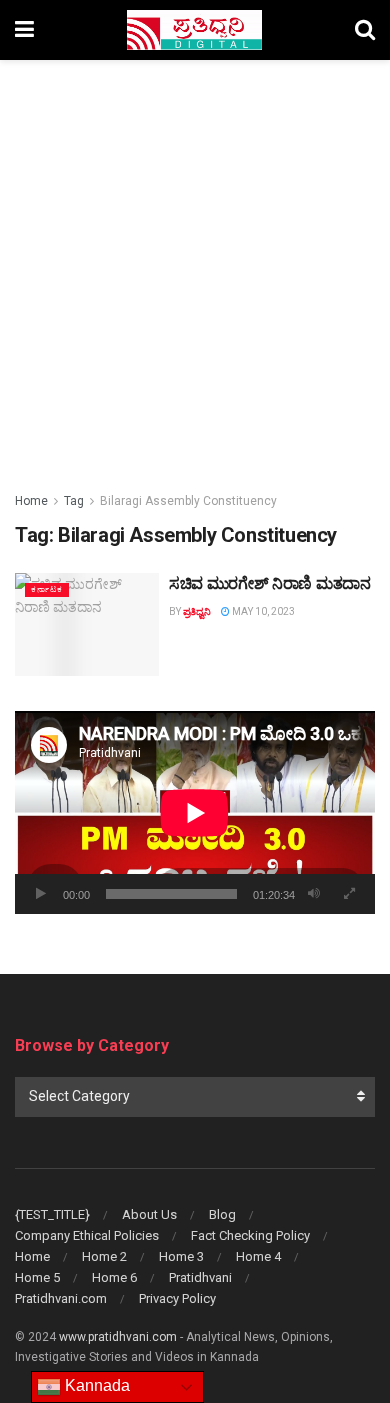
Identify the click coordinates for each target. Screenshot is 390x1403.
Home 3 (181, 1256)
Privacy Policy (177, 1298)
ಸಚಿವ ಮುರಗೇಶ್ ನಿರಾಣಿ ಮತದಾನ (270, 583)
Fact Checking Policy (250, 1235)
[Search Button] (365, 30)
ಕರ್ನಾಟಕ (47, 589)
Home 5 (37, 1277)
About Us (149, 1214)
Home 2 (104, 1256)
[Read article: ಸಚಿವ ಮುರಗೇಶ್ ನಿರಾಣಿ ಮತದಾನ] (87, 624)
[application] (195, 812)
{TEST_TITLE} (52, 1214)
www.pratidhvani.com (118, 1337)
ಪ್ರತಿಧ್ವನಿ (197, 611)
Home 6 (114, 1277)
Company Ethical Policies (87, 1235)
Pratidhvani (200, 1277)
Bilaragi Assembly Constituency (188, 501)
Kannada (95, 1385)
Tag (74, 501)
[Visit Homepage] (194, 30)
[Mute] (314, 894)
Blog (222, 1214)
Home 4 (258, 1256)
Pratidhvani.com (61, 1298)
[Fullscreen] (349, 894)
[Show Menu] (24, 30)
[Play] (41, 894)
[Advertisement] (195, 265)
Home (31, 501)
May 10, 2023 (262, 611)
